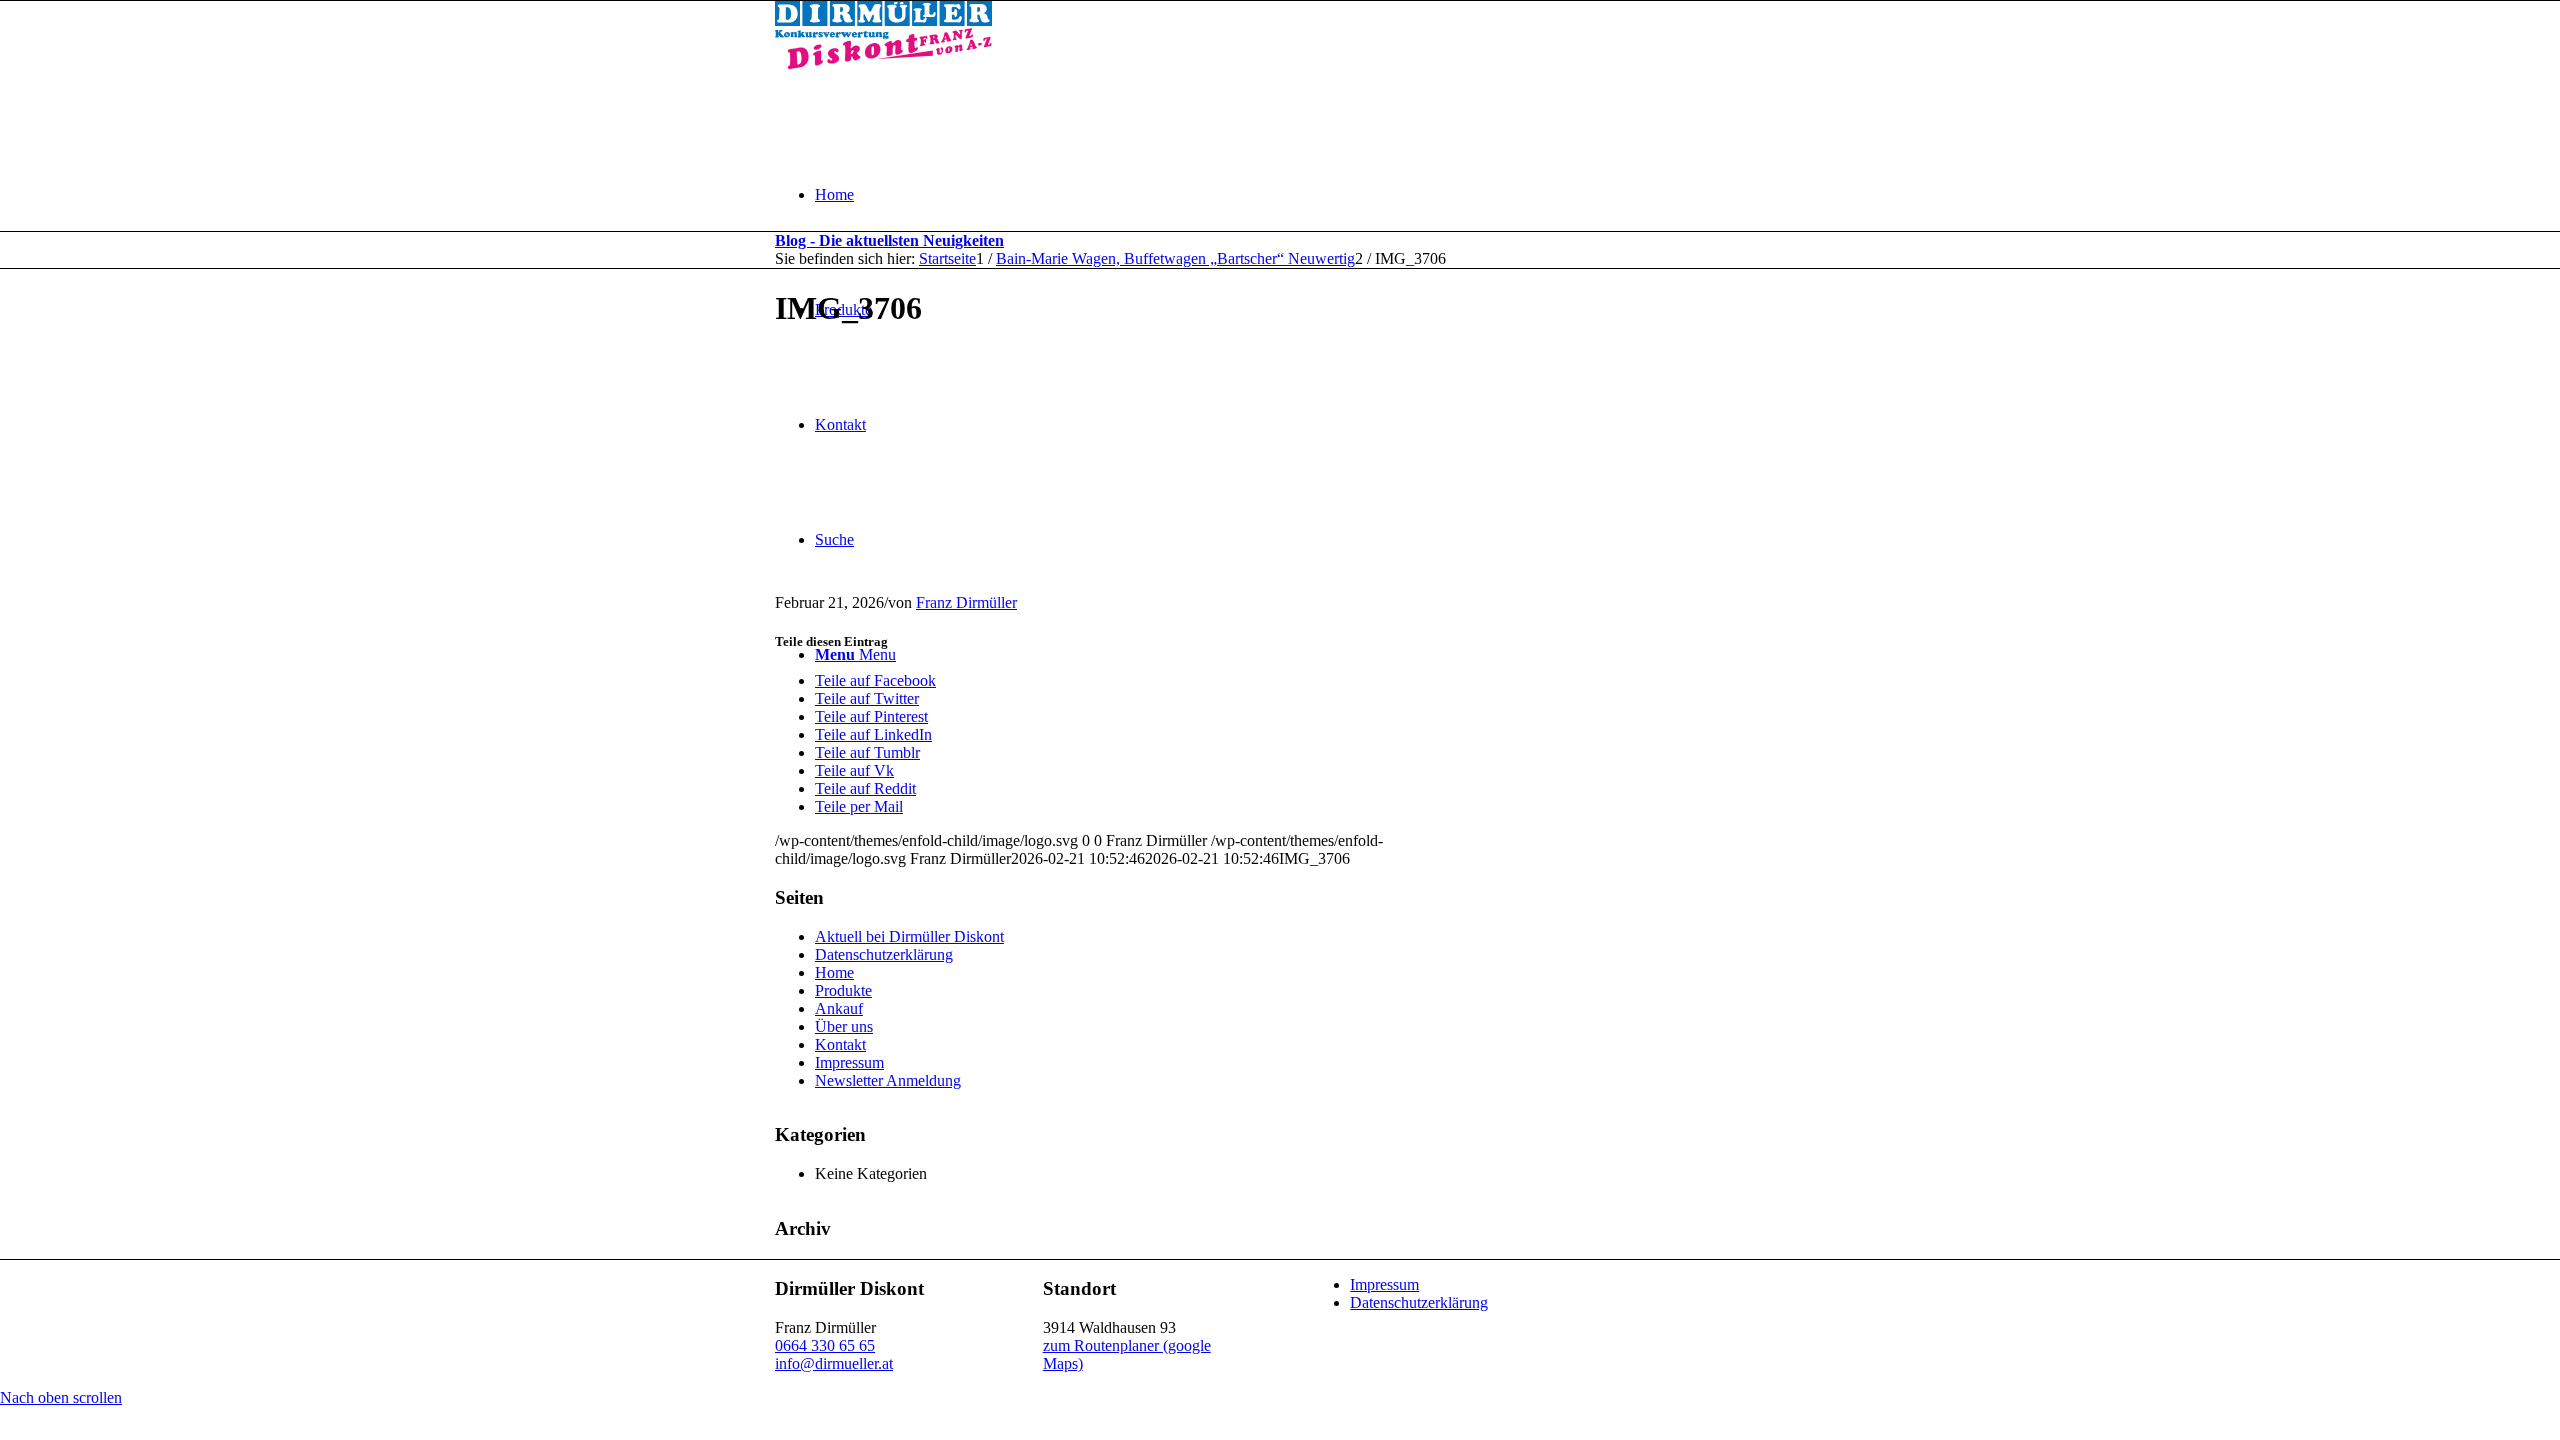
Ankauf (839, 1008)
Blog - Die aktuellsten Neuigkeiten (889, 240)
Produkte (843, 990)
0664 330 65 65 (825, 1345)
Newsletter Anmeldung (888, 1080)
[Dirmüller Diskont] (883, 63)
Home (834, 972)
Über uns (844, 1026)
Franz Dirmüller (966, 602)
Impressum (849, 1062)
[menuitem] (1300, 194)
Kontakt (840, 1044)
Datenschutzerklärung (884, 954)
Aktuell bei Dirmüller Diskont (909, 936)
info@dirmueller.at (834, 1363)
